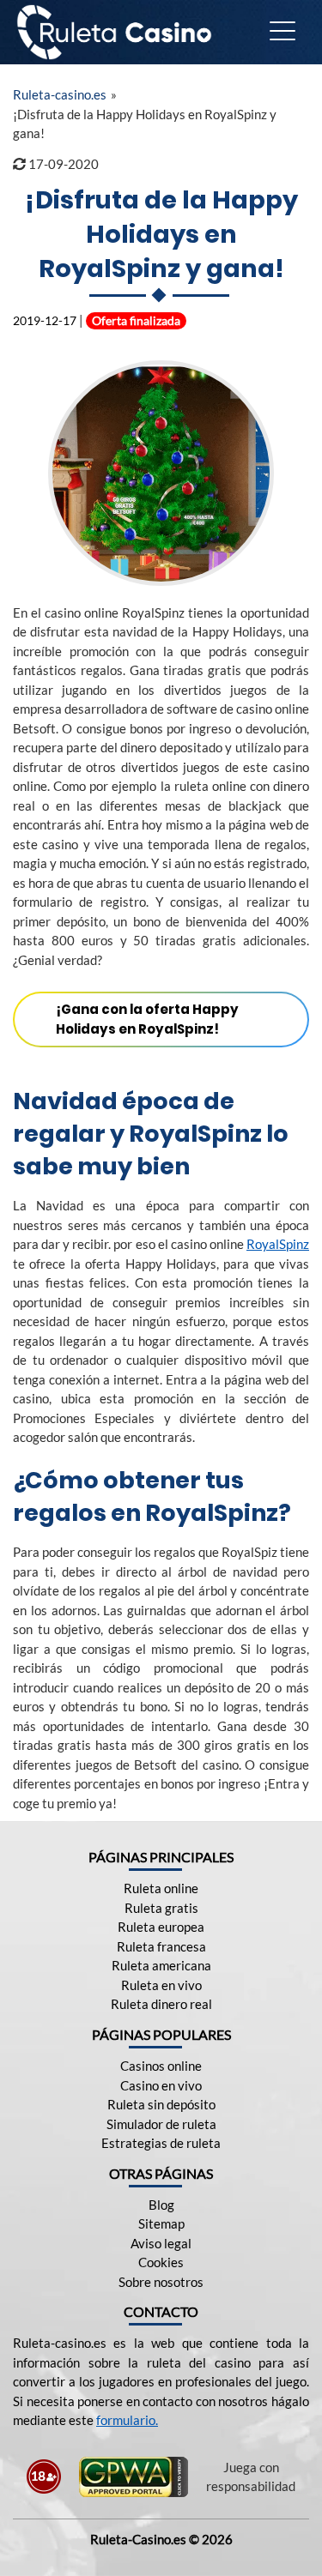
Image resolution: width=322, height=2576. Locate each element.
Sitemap (161, 2223)
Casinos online (161, 2066)
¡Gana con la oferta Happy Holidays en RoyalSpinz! (147, 1019)
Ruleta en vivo (161, 1985)
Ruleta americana (161, 1965)
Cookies (161, 2262)
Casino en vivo (161, 2085)
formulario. (127, 2420)
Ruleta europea (161, 1927)
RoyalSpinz (278, 1244)
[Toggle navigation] (283, 32)
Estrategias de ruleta (161, 2143)
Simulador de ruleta (161, 2124)
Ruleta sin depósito (161, 2104)
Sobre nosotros (161, 2282)
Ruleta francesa (161, 1946)
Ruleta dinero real (161, 2004)
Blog (161, 2205)
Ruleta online (161, 1888)
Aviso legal (161, 2243)
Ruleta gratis (161, 1908)
